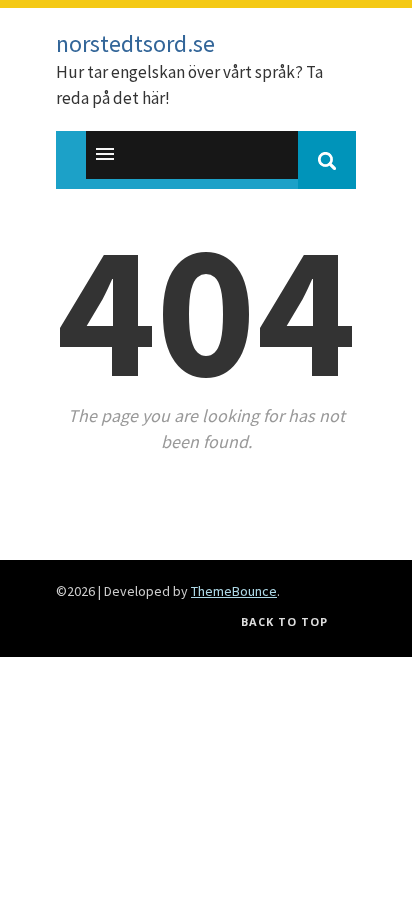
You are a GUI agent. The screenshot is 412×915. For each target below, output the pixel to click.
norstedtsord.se (135, 43)
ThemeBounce (234, 591)
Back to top (284, 621)
